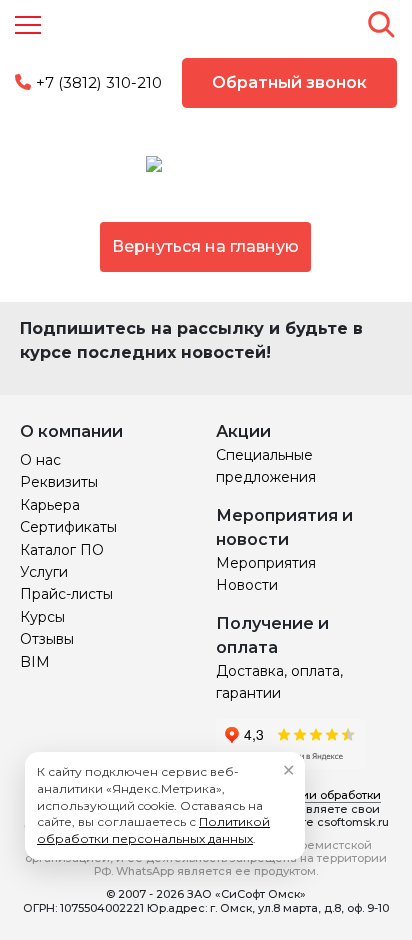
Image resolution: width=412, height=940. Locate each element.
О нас (40, 460)
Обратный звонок (289, 82)
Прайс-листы (66, 594)
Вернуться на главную (205, 246)
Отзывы (47, 639)
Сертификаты (68, 527)
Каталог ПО (62, 550)
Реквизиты (59, 482)
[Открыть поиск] (381, 24)
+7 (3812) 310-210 (99, 82)
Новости (247, 585)
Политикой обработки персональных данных (153, 830)
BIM (35, 662)
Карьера (50, 505)
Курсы (42, 617)
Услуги (44, 572)
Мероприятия (266, 563)
